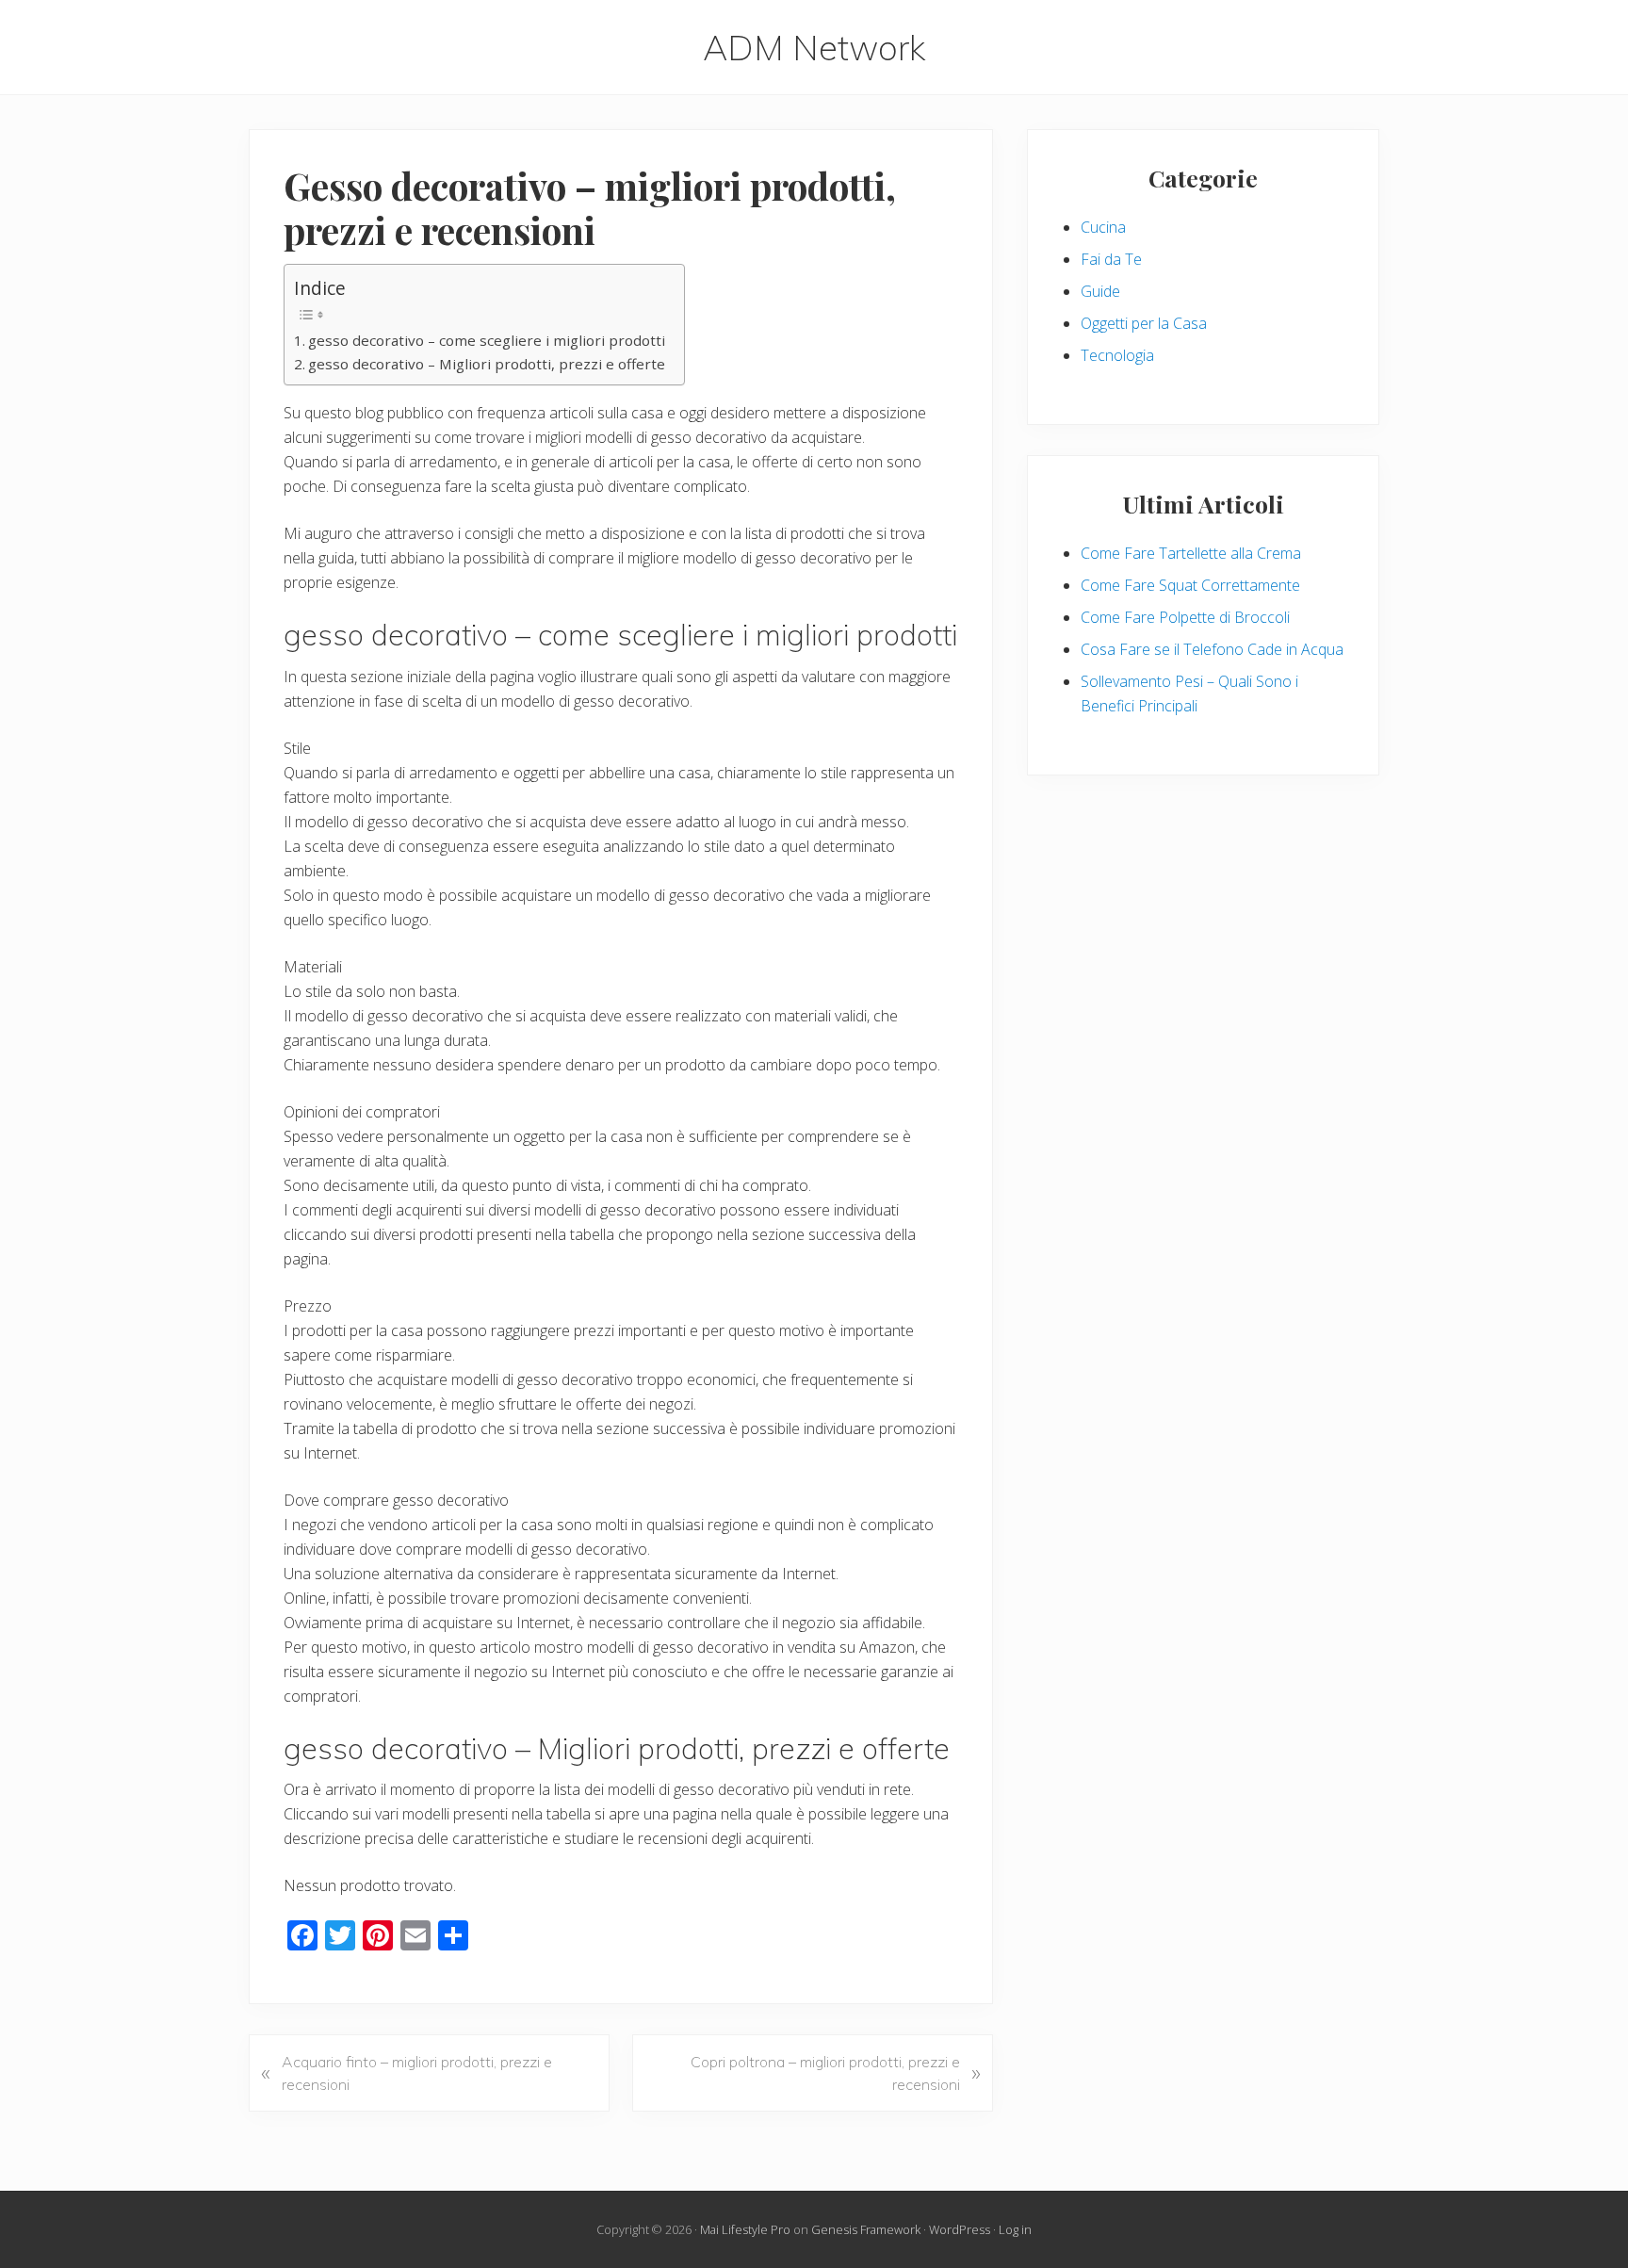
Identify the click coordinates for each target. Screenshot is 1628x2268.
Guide (1100, 291)
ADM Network (814, 47)
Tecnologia (1117, 355)
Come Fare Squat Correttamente (1190, 585)
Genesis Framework (866, 2229)
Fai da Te (1111, 259)
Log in (1015, 2229)
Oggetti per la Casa (1144, 323)
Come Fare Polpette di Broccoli (1185, 617)
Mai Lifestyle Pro (745, 2229)
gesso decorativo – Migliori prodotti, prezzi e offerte (487, 364)
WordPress (960, 2229)
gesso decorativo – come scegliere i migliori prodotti (487, 340)
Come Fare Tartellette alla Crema (1191, 553)
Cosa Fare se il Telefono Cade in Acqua (1212, 649)
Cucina (1103, 227)
